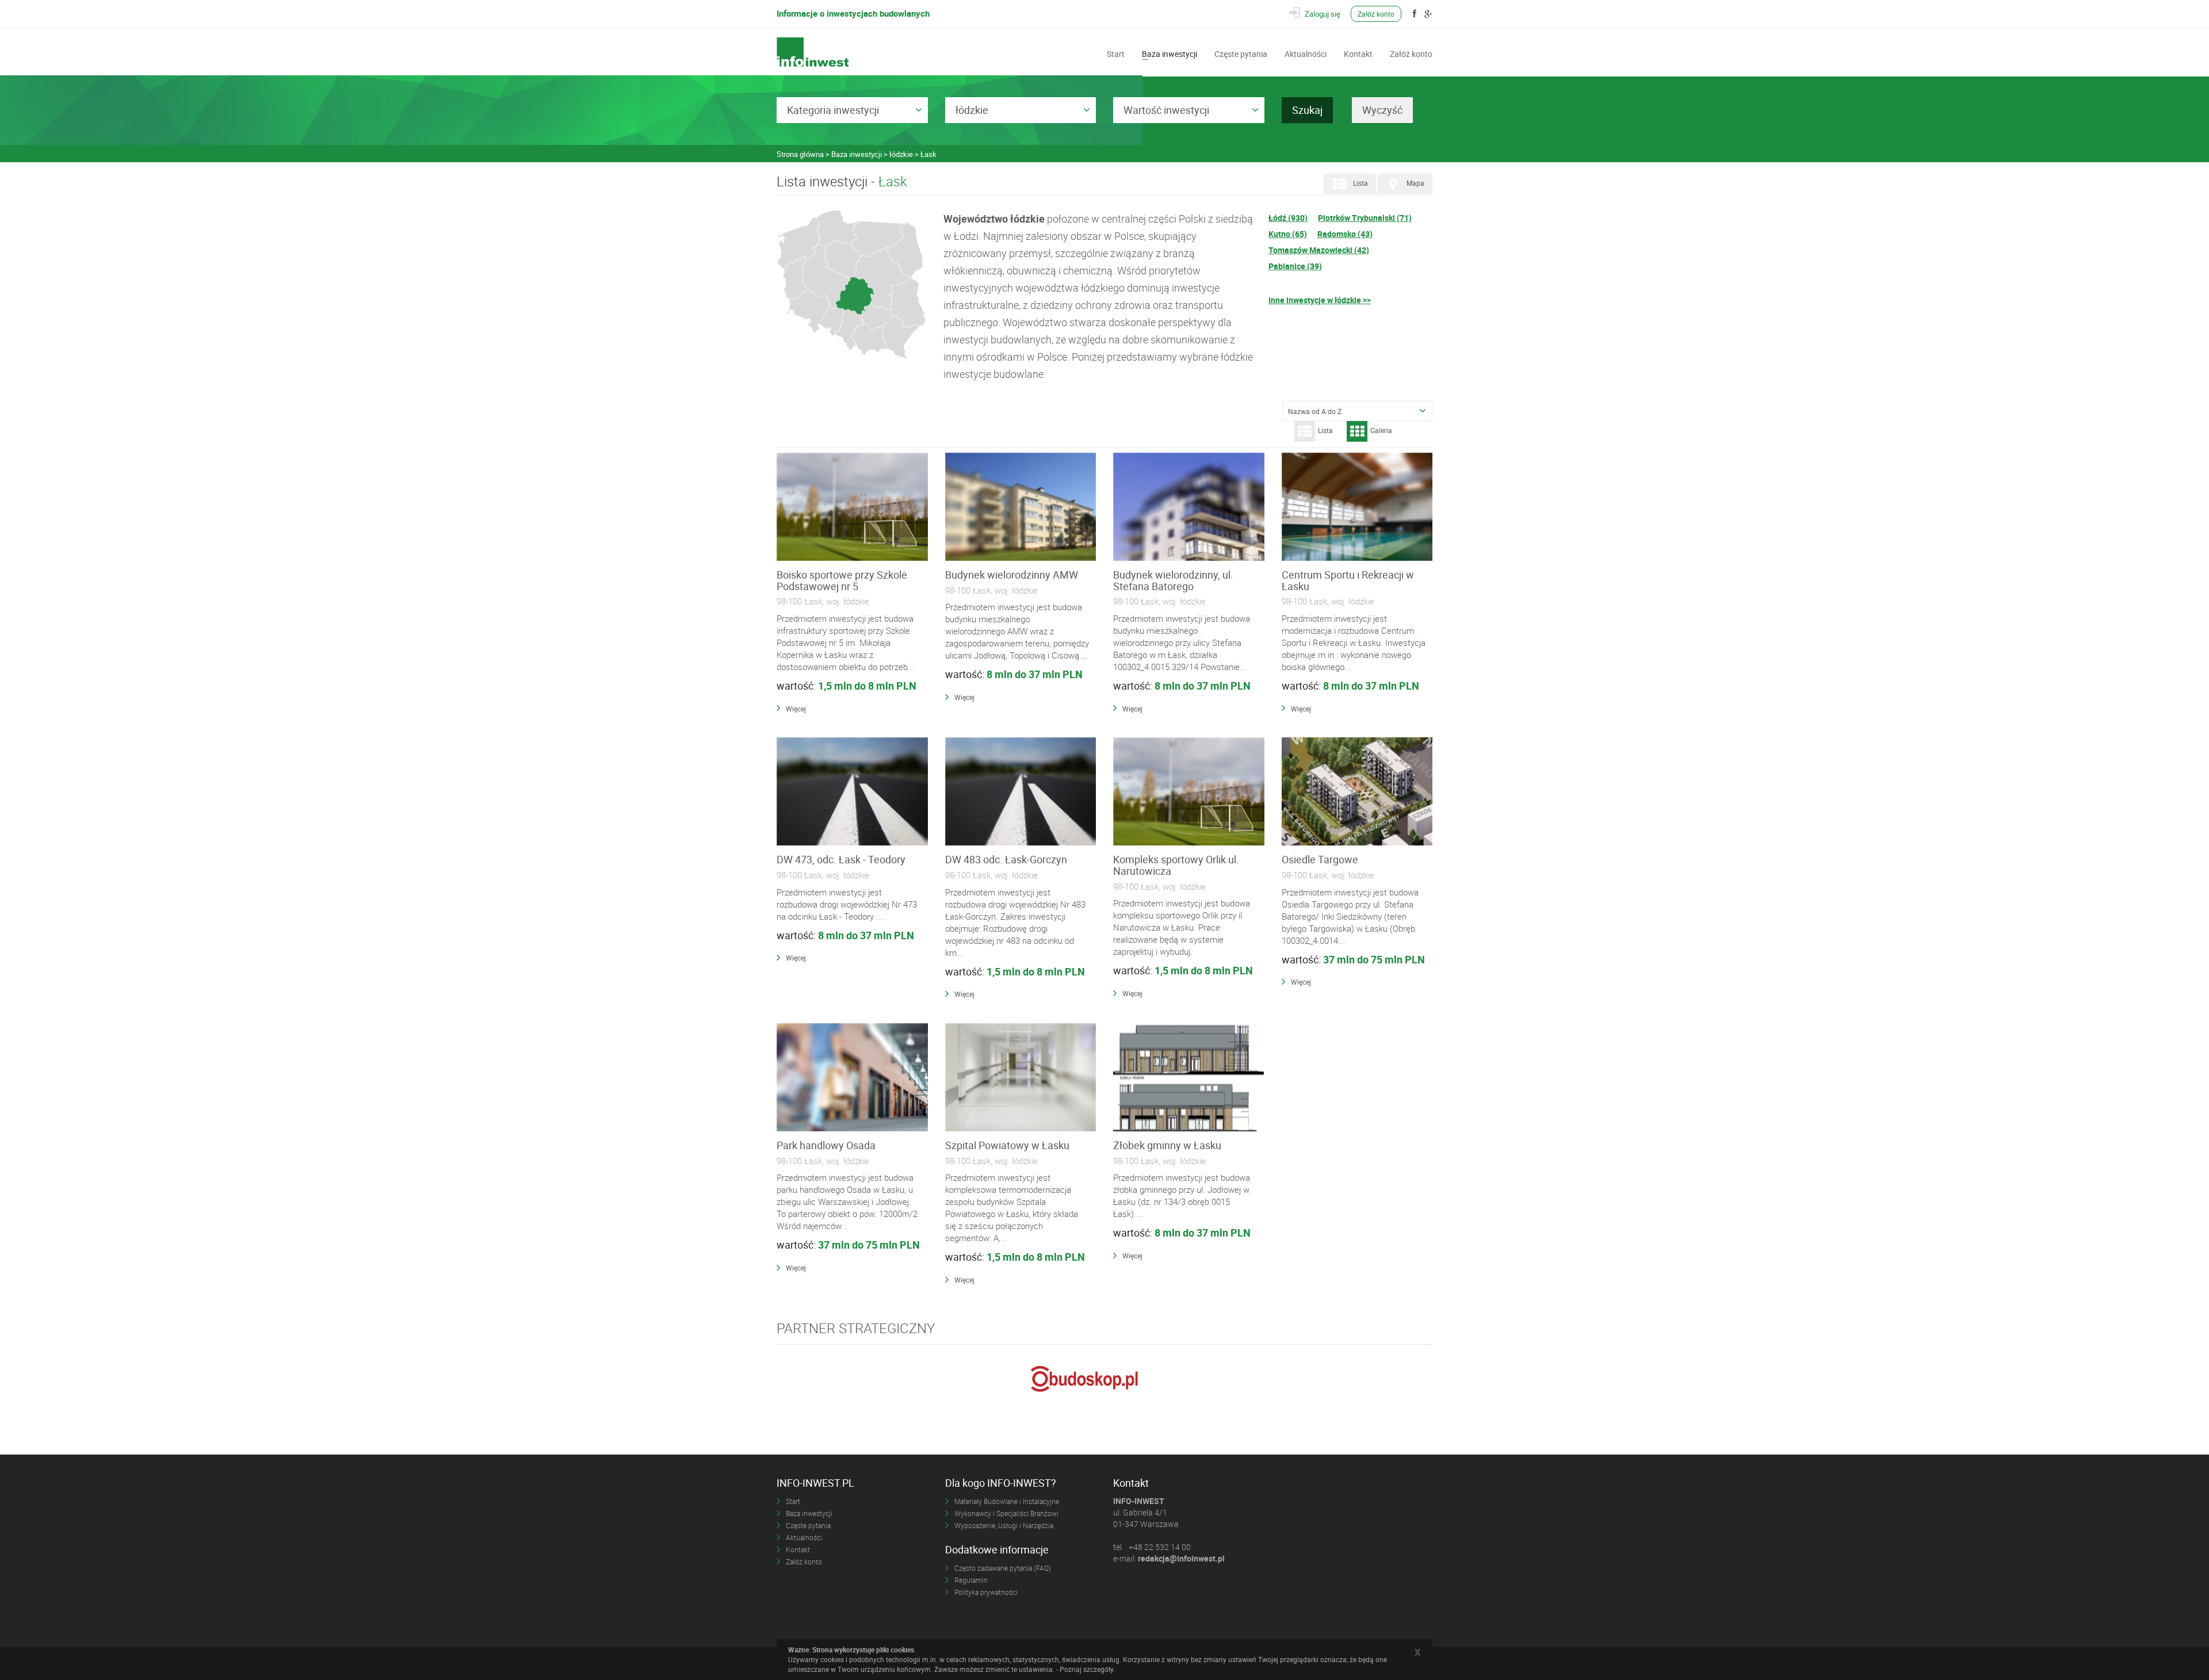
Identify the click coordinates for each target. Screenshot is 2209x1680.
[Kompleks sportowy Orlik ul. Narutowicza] (1189, 792)
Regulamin (971, 1580)
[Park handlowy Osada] (852, 1078)
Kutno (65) (1288, 234)
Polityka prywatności (986, 1592)
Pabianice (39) (1295, 266)
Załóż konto (1376, 14)
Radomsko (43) (1345, 234)
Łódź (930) (1288, 218)
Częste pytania (1241, 53)
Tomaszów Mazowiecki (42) (1319, 250)
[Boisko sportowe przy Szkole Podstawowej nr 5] (852, 507)
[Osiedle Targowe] (1357, 792)
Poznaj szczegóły (1086, 1669)
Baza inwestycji (1170, 53)
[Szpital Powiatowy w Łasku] (1021, 1078)
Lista (1360, 183)
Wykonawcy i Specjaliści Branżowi (1006, 1513)
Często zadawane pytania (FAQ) (1003, 1568)
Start (1116, 53)
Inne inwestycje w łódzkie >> (1320, 300)
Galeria (1381, 430)
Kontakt (1358, 53)
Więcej (796, 709)
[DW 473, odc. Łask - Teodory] (852, 792)
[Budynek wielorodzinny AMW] (1021, 507)
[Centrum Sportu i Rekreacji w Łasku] (1357, 507)
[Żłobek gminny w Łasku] (1189, 1078)
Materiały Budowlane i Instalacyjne (1007, 1501)
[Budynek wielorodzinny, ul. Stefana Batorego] (1189, 507)
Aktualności (1306, 53)
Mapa (1415, 183)
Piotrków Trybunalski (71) (1365, 218)
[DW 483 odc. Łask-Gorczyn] (1021, 792)
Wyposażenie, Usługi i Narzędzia (1004, 1525)
